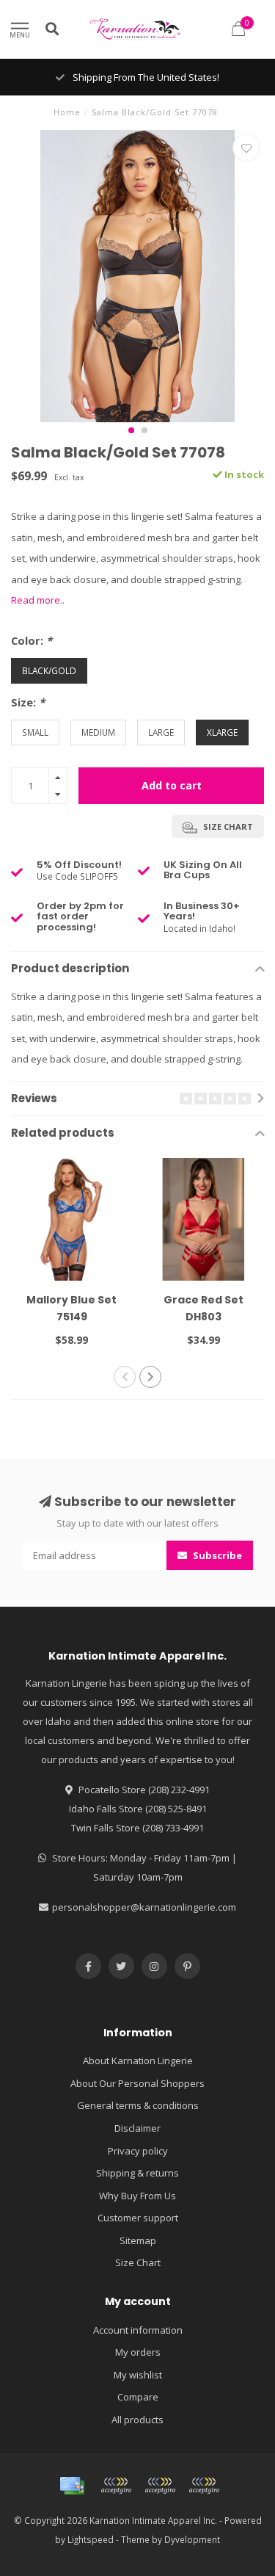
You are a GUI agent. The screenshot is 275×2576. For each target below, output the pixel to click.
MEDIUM (98, 732)
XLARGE (222, 732)
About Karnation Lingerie (138, 2061)
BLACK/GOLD (49, 670)
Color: (32, 640)
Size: (28, 702)
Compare (138, 2397)
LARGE (161, 732)
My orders (138, 2352)
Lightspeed (91, 2539)
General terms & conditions (138, 2105)
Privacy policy (138, 2151)
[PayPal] (160, 2486)
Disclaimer (137, 2128)
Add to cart (172, 785)
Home (67, 112)
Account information (138, 2330)
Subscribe (216, 1555)
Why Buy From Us (137, 2196)
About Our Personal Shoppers (137, 2083)
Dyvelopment (192, 2539)
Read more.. (38, 600)
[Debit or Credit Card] (116, 2486)
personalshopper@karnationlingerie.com (144, 1907)
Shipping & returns (137, 2173)
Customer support (138, 2218)
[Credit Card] (72, 2486)
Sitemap (138, 2240)
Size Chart (138, 2262)
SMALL (35, 732)
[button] (131, 430)
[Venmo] (204, 2486)
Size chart (227, 826)
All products (137, 2420)
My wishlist (138, 2375)
